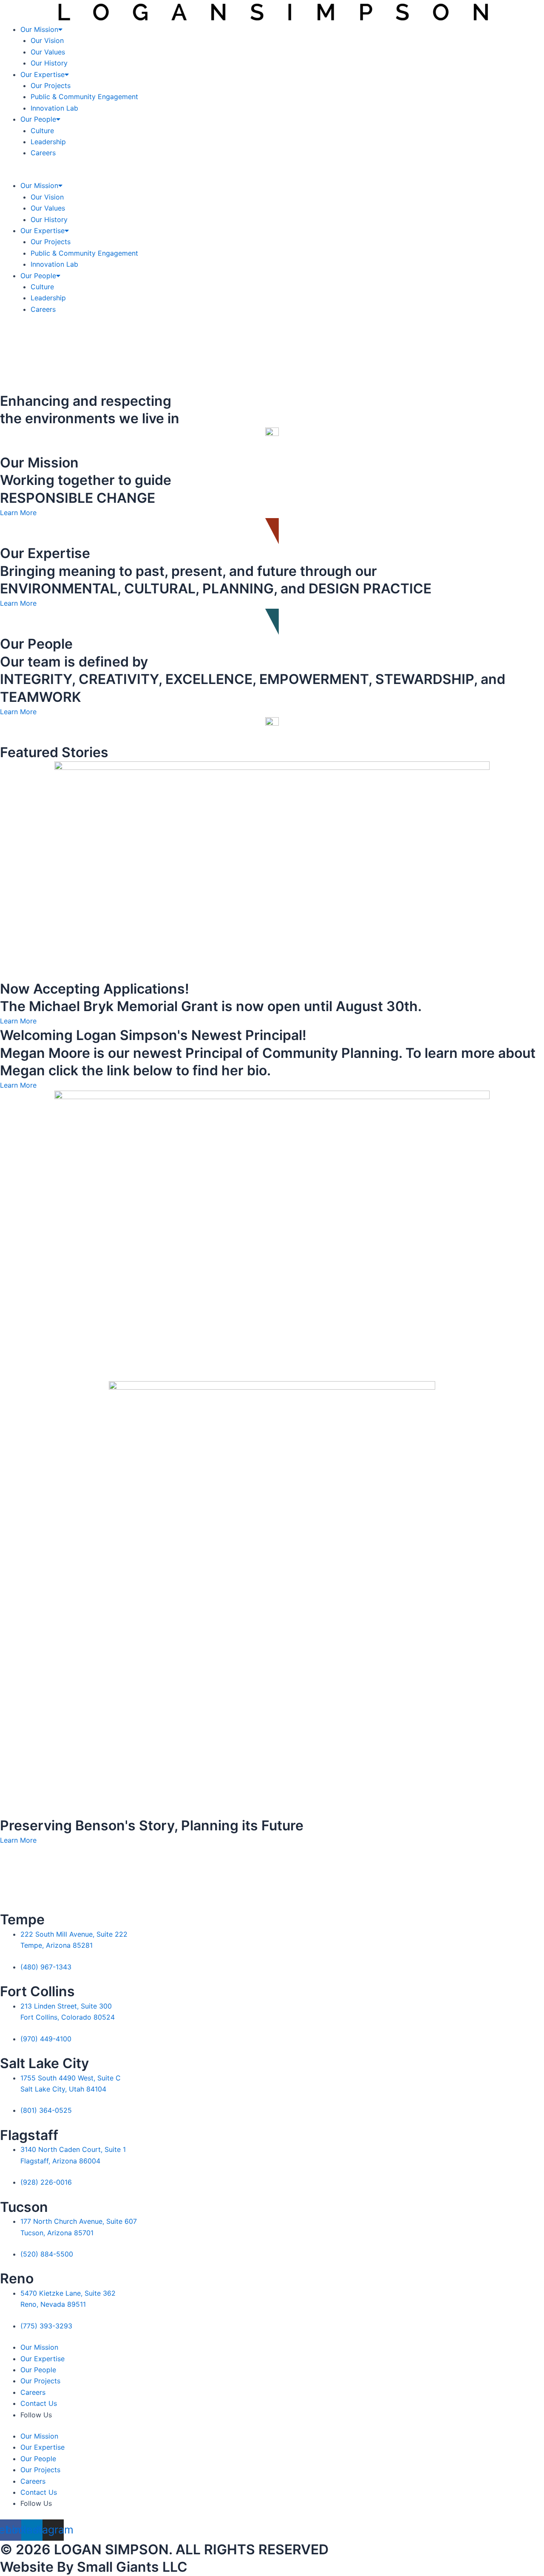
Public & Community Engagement (84, 97)
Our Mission (39, 29)
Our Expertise (42, 74)
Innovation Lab (54, 108)
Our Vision (47, 40)
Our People (38, 119)
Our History (49, 63)
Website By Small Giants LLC (94, 2567)
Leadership (48, 142)
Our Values (48, 52)
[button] (272, 174)
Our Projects (51, 85)
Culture (42, 131)
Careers (43, 153)
